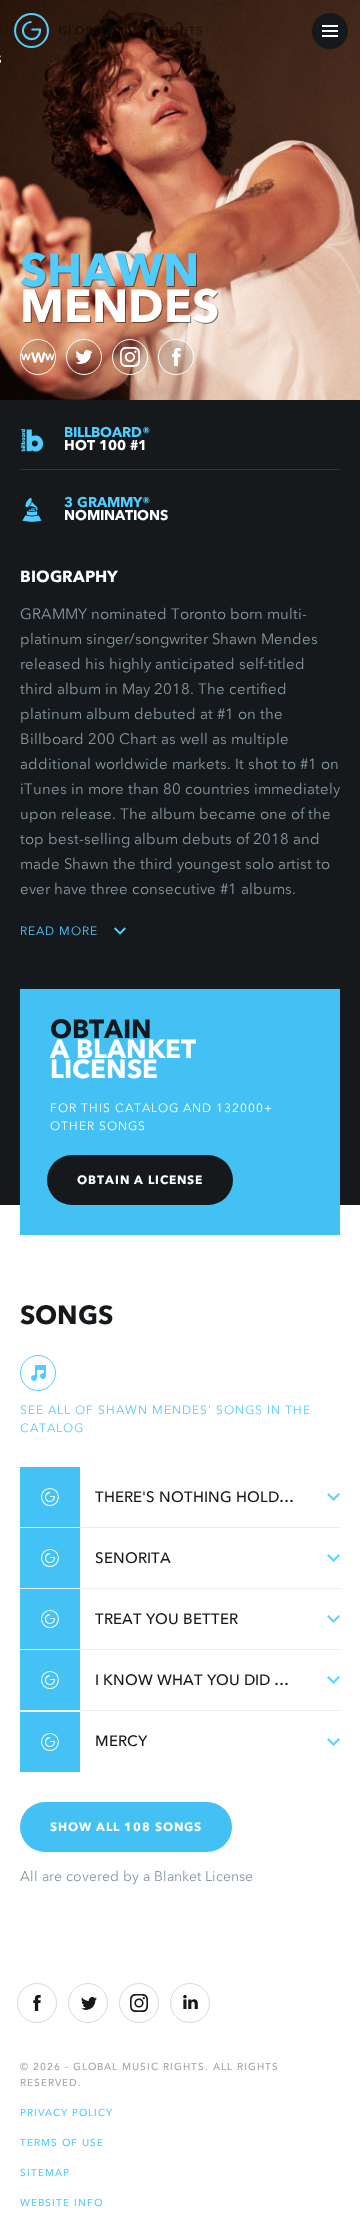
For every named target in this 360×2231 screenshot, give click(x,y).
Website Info (61, 2202)
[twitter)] (84, 357)
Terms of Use (62, 2142)
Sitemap (45, 2172)
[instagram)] (130, 357)
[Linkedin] (190, 2003)
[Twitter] (88, 2003)
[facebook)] (176, 357)
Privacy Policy (66, 2112)
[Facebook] (37, 2003)
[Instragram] (139, 2003)
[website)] (38, 357)
